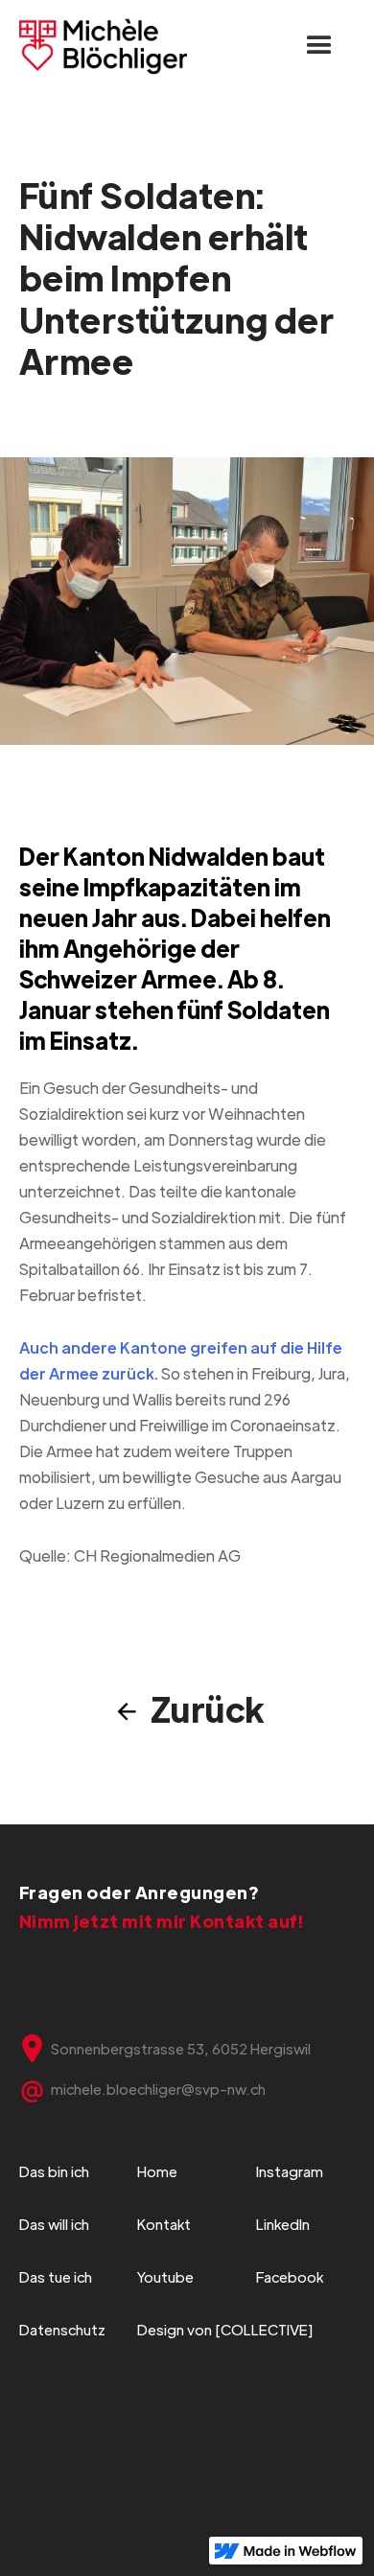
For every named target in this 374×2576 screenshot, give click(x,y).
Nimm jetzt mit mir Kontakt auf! (162, 1921)
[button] (319, 46)
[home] (104, 46)
